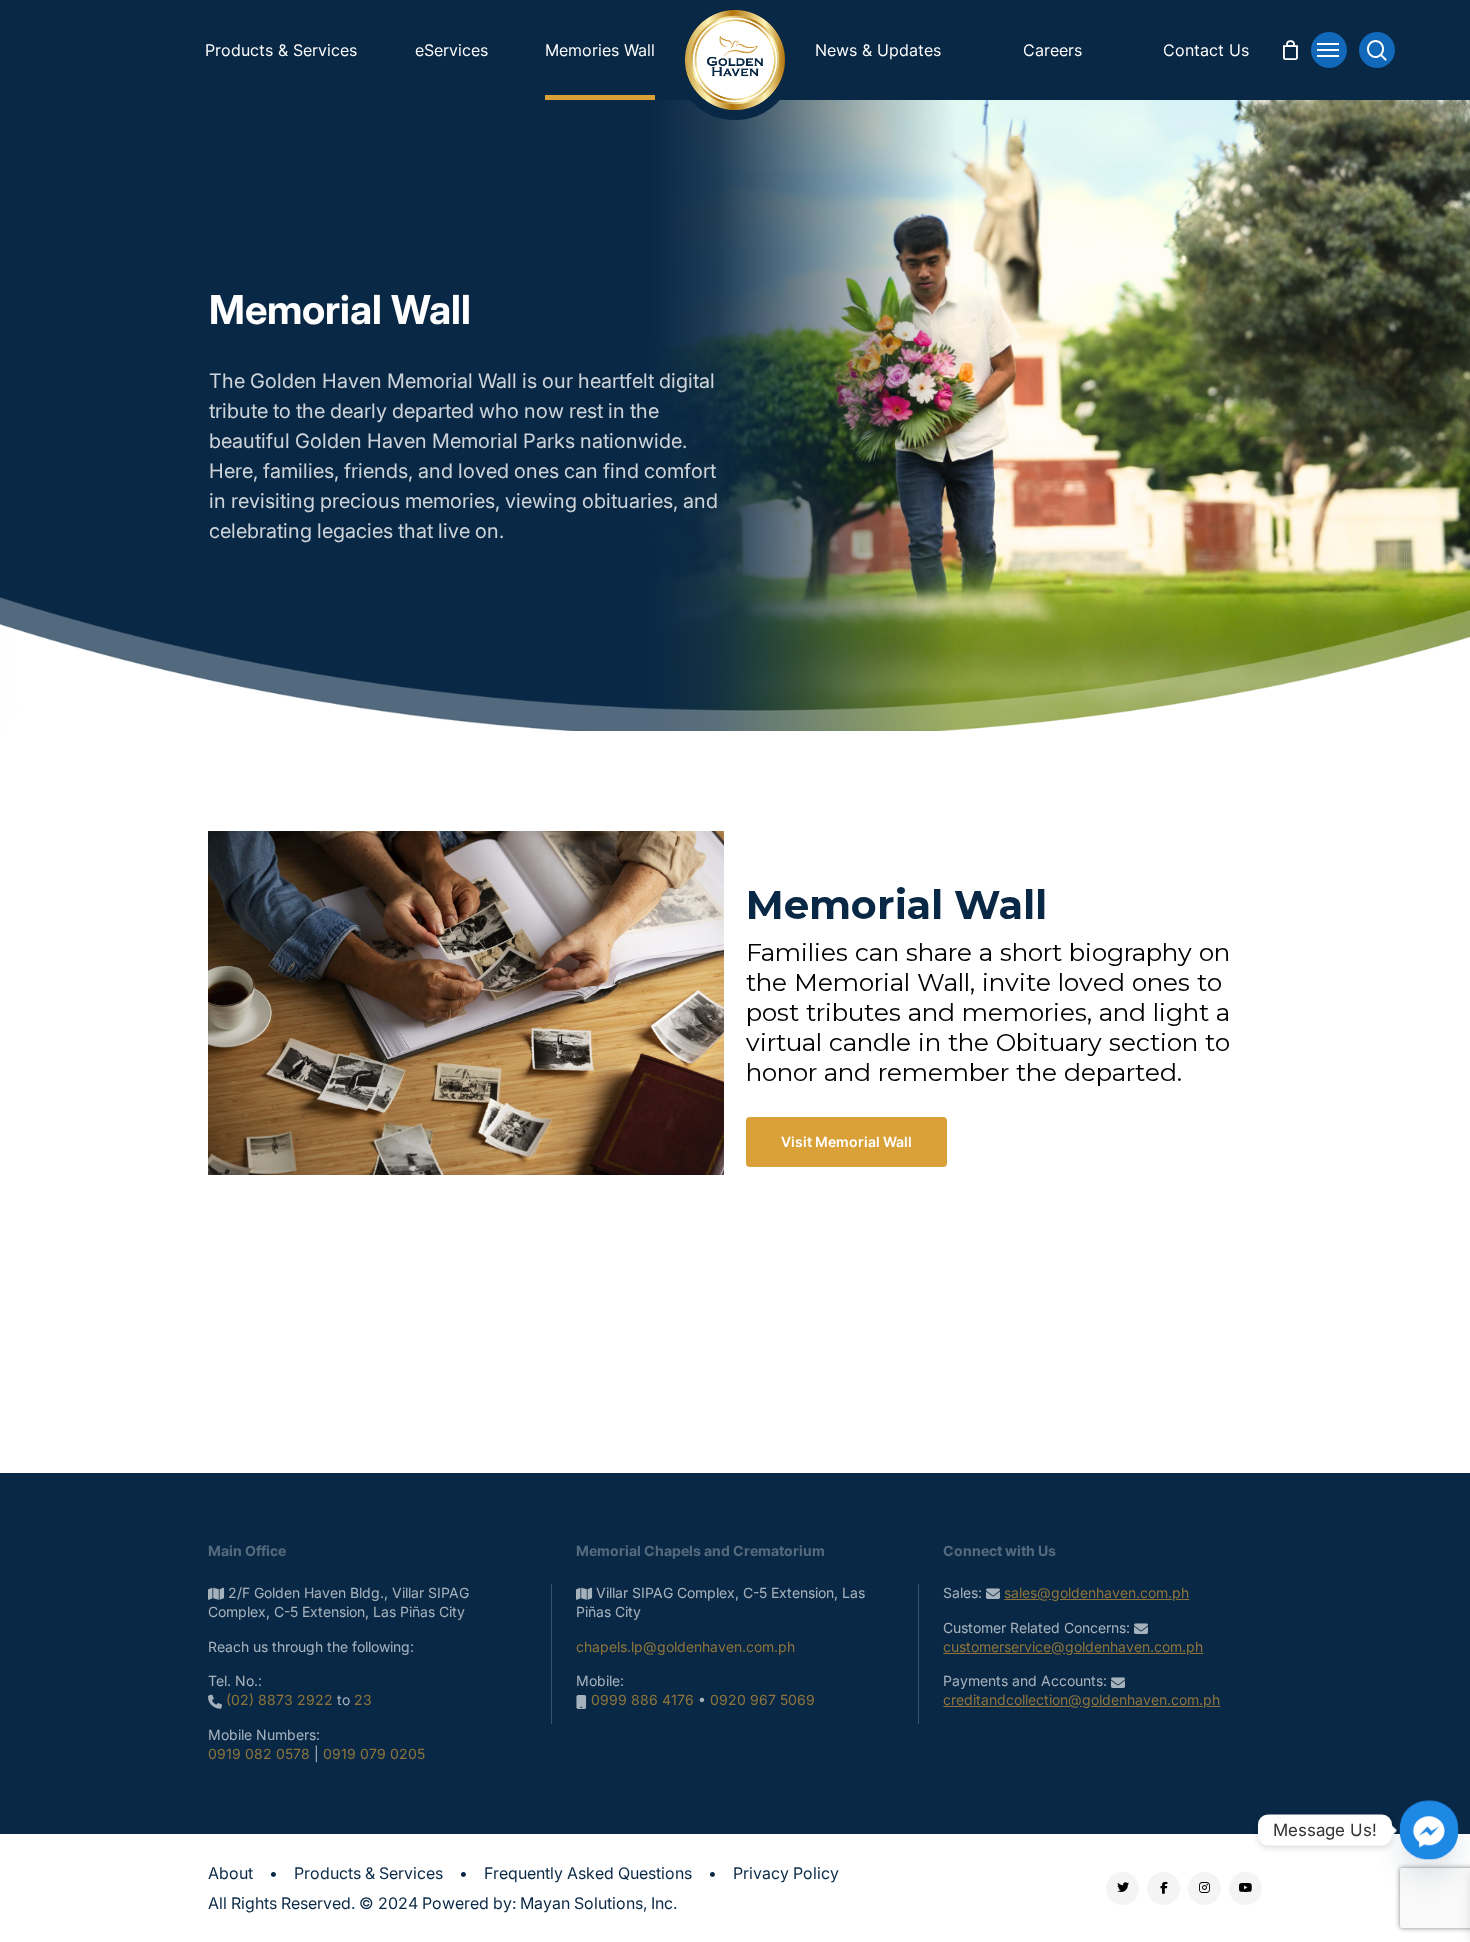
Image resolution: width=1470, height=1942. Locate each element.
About (230, 1873)
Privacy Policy (786, 1873)
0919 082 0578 (259, 1753)
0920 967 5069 (762, 1699)
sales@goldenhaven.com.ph (1096, 1592)
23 (363, 1699)
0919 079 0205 (374, 1753)
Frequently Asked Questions (588, 1873)
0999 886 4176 (642, 1699)
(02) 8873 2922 (279, 1699)
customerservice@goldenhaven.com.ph (1073, 1646)
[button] (1329, 50)
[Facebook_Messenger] (1429, 1830)
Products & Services (368, 1873)
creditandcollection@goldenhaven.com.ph (1081, 1699)
